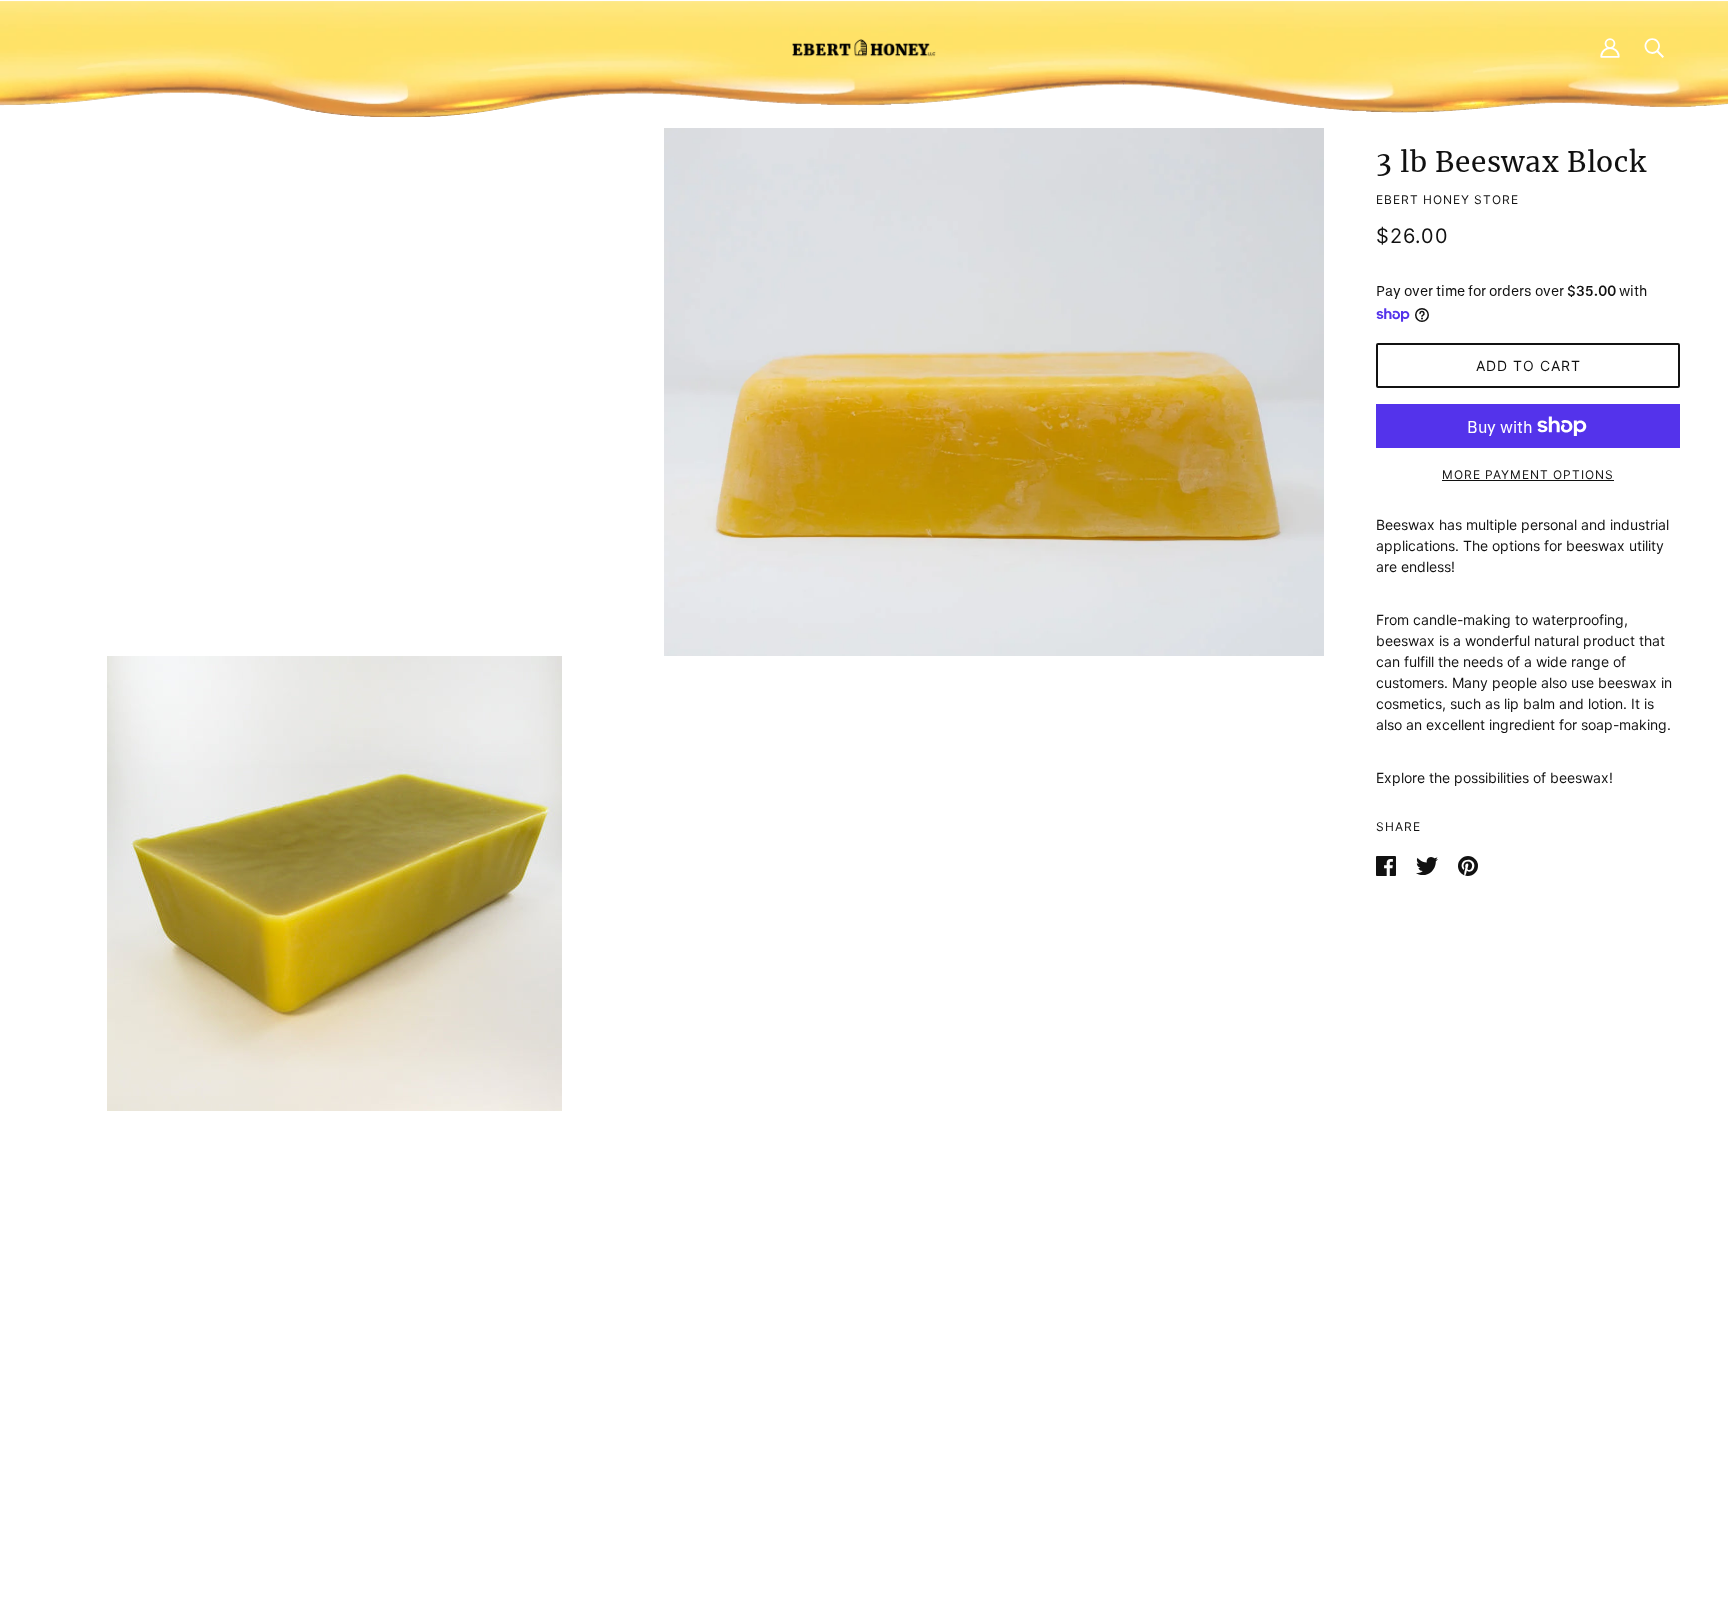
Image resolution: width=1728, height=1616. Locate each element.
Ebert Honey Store (1447, 199)
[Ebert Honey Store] (864, 47)
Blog (844, 1425)
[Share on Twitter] (1429, 863)
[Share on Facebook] (1388, 863)
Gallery (852, 1446)
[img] (440, 1469)
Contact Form (476, 1362)
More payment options (1528, 474)
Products (859, 1362)
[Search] (1654, 47)
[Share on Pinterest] (1468, 863)
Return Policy (1247, 1383)
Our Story (861, 1404)
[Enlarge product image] (994, 392)
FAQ (843, 1383)
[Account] (1610, 47)
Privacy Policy (1250, 1362)
